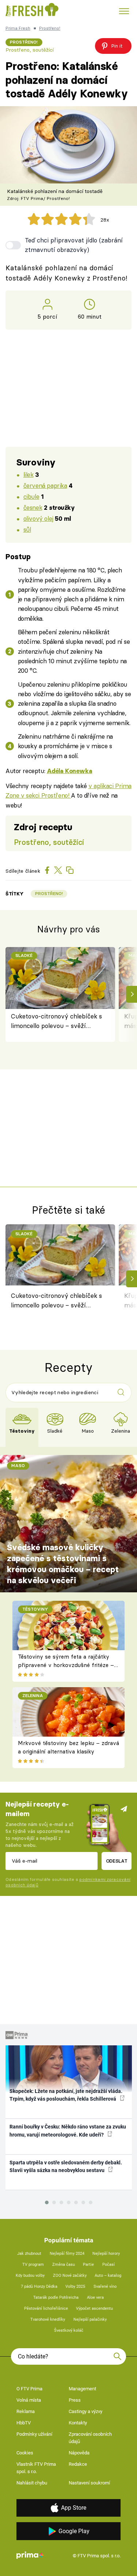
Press (75, 2400)
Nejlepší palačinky (90, 2319)
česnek (33, 507)
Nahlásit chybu (32, 2483)
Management (82, 2389)
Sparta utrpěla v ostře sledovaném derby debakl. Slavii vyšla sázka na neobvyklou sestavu (66, 2166)
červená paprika (45, 485)
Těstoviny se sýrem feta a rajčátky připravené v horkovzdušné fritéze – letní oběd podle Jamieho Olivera (66, 1665)
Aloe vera (95, 2297)
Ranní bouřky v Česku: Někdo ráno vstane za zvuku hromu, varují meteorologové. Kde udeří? (68, 2130)
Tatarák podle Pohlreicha (56, 2297)
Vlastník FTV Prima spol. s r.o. (36, 2468)
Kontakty (78, 2423)
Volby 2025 (75, 2287)
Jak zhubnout (29, 2254)
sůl (27, 529)
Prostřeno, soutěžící (30, 50)
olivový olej (38, 518)
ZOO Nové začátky (70, 2276)
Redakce (78, 2464)
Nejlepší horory (106, 2254)
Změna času (64, 2265)
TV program (33, 2265)
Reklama (26, 2411)
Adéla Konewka (70, 771)
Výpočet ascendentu (94, 2308)
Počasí (109, 2265)
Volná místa (29, 2400)
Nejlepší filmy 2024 (67, 2254)
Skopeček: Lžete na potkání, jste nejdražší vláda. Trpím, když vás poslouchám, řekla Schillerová (66, 2095)
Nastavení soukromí (89, 2483)
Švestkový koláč (69, 2330)
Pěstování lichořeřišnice (46, 2308)
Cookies (25, 2453)
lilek (28, 474)
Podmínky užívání (34, 2434)
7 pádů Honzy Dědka (39, 2287)
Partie (88, 2265)
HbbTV (24, 2423)
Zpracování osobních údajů (90, 2438)
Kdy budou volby (30, 2276)
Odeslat (117, 1861)
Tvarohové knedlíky (48, 2319)
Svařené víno (105, 2287)
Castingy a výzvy (85, 2411)
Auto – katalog (108, 2276)
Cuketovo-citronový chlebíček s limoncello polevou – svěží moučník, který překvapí (56, 1022)
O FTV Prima (29, 2389)
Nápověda (79, 2453)
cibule (31, 496)
